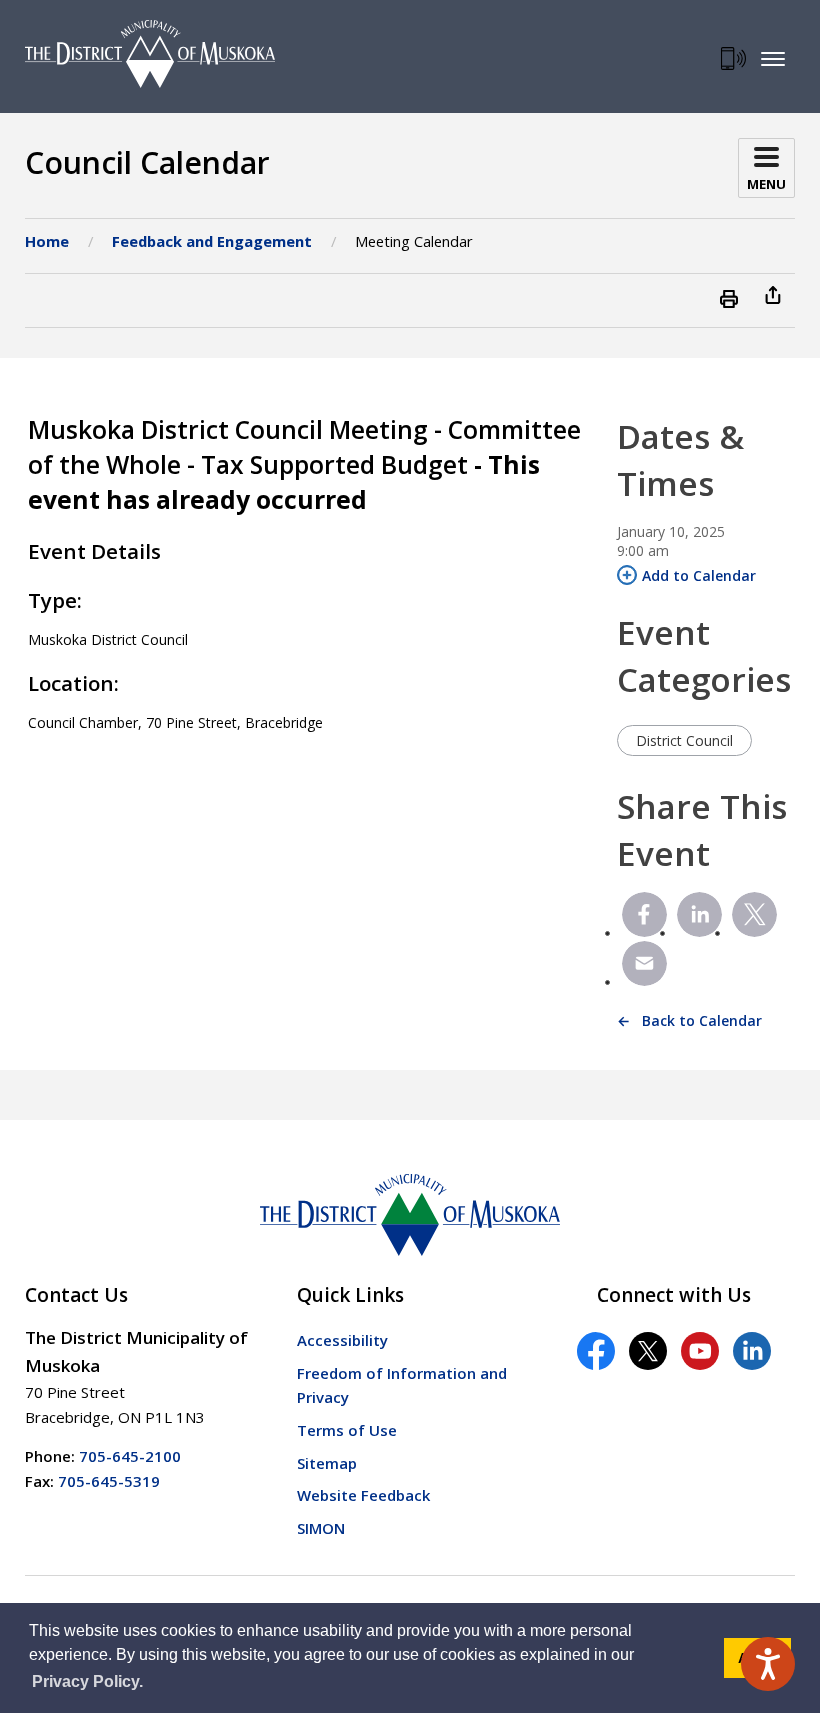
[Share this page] (773, 294)
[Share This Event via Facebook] (644, 914)
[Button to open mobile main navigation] (773, 58)
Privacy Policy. (87, 1681)
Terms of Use (347, 1430)
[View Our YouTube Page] (700, 1351)
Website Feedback (363, 1495)
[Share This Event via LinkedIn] (699, 914)
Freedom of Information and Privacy (402, 1385)
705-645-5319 (109, 1481)
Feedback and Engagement (212, 241)
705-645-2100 (130, 1456)
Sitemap (327, 1463)
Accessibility (342, 1340)
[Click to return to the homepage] (150, 54)
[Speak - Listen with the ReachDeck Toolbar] (768, 1664)
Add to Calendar (699, 575)
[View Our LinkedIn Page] (752, 1351)
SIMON (321, 1528)
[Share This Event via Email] (644, 963)
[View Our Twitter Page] (648, 1351)
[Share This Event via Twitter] (754, 914)
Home (47, 241)
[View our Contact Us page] (733, 58)
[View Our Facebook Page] (596, 1351)
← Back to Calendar (689, 1020)
